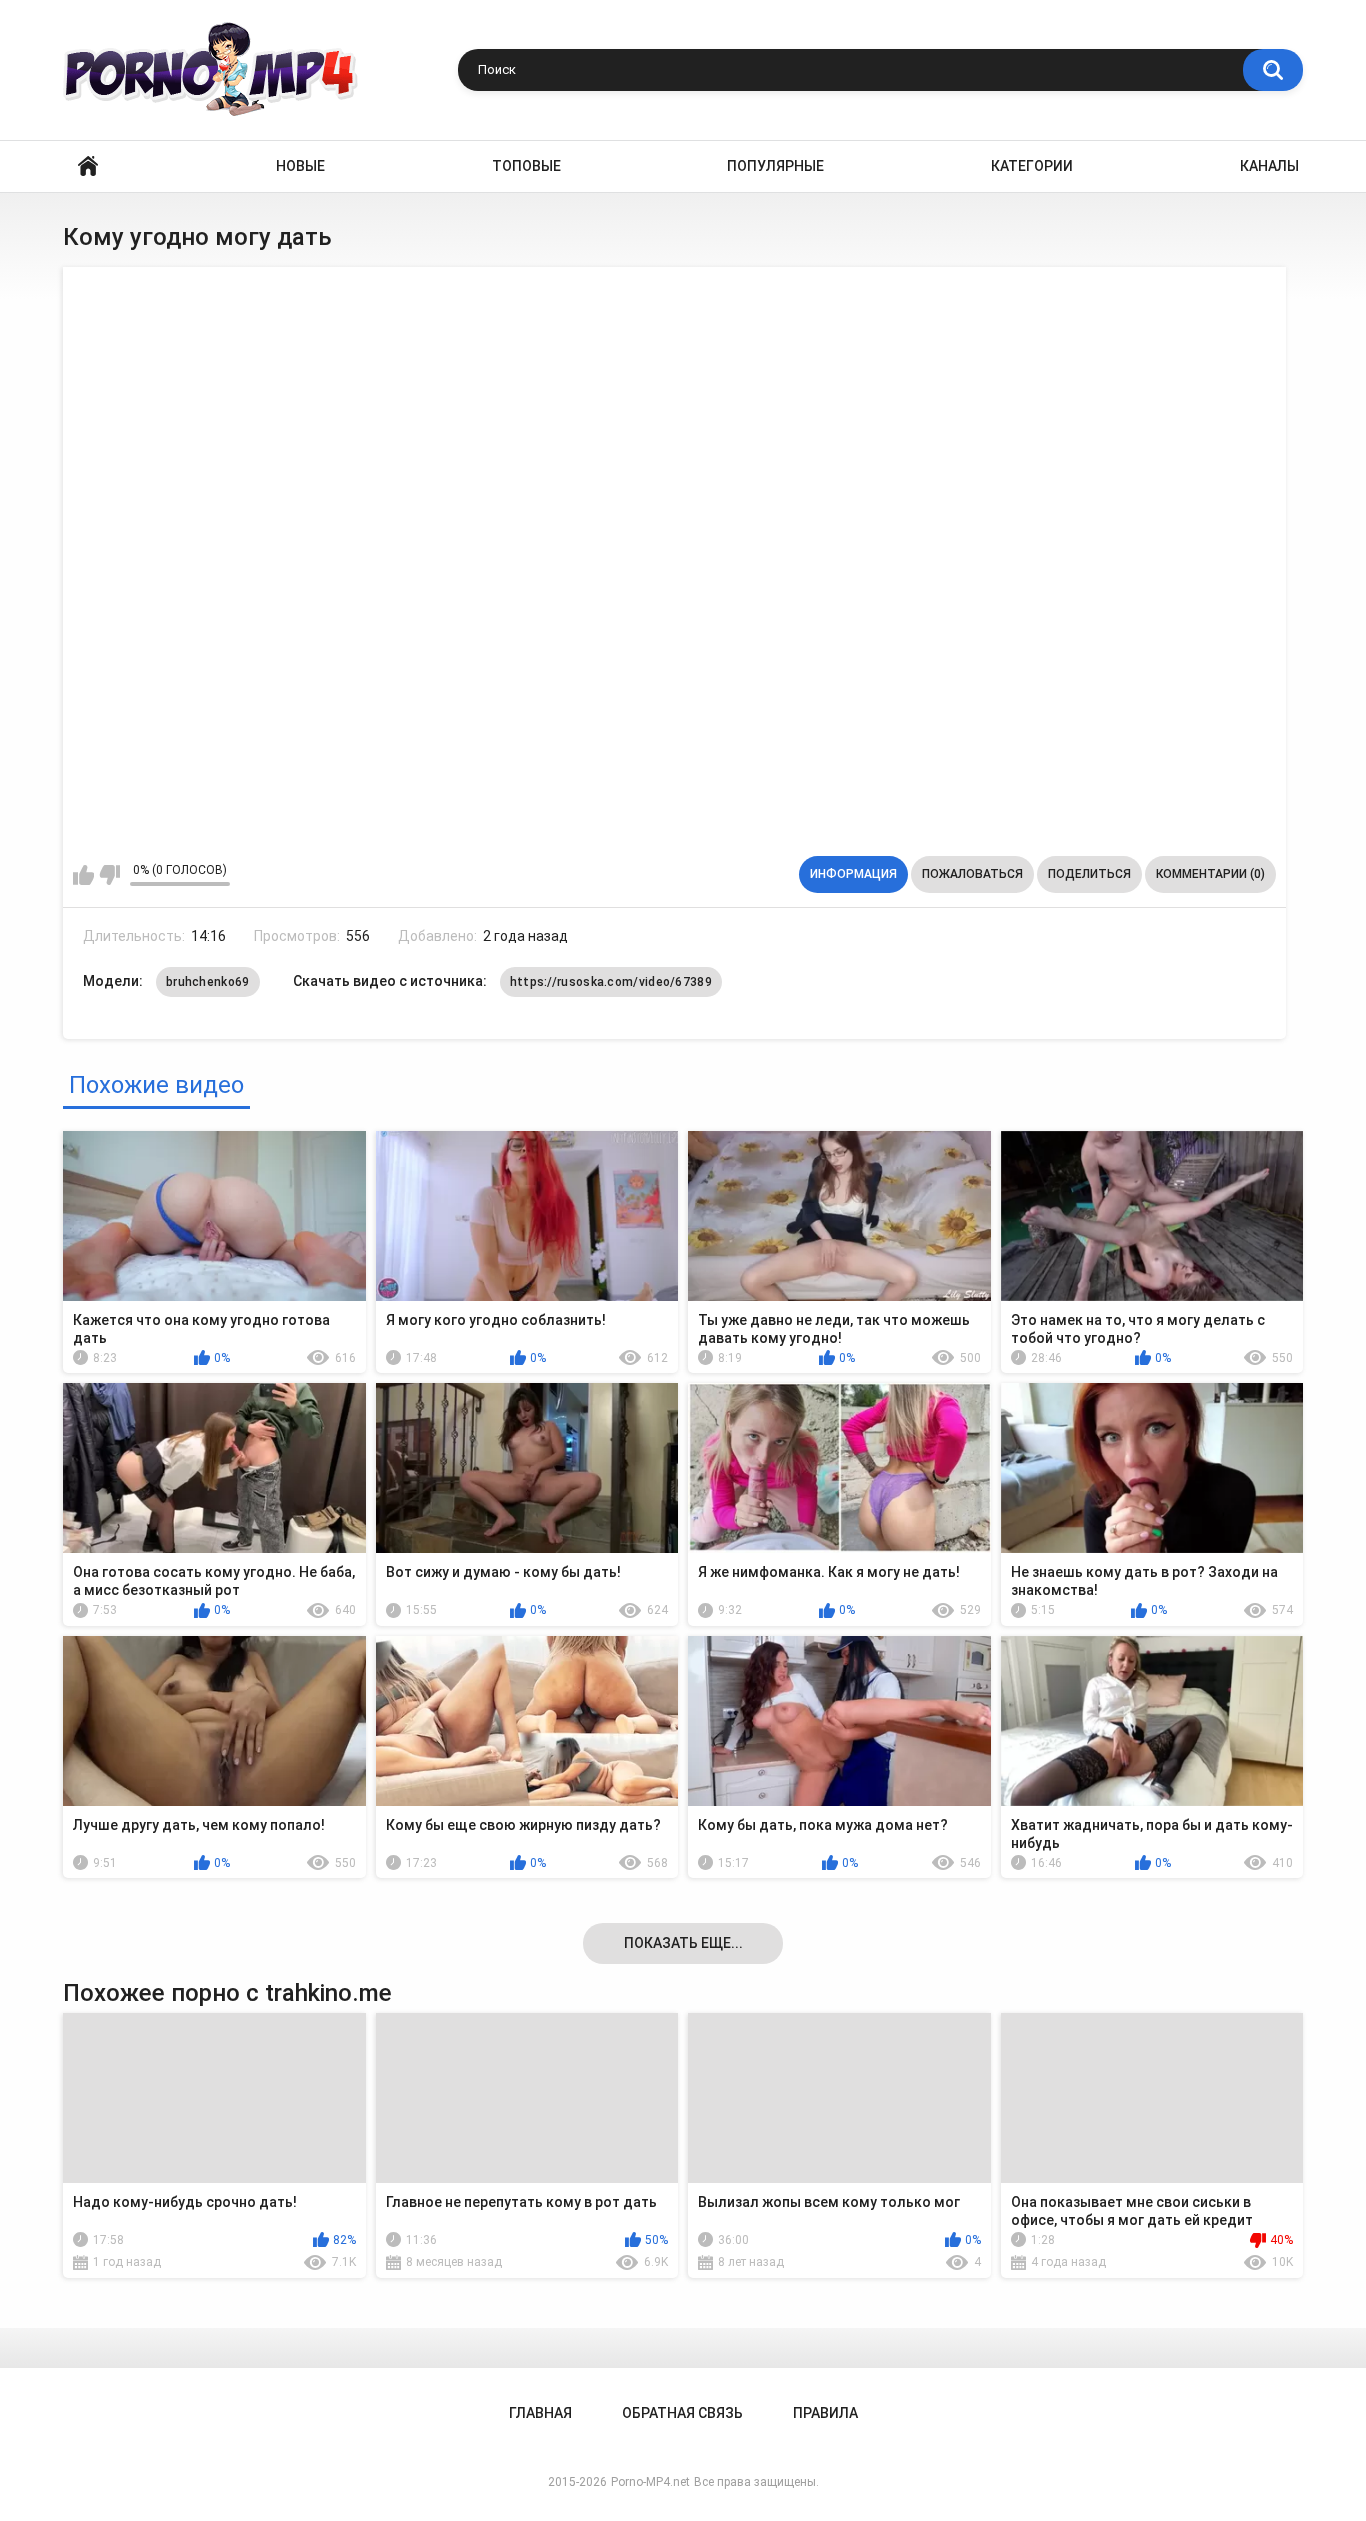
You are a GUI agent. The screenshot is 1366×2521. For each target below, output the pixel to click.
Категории (1032, 166)
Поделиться (1089, 874)
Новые (300, 166)
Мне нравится (83, 875)
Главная (88, 166)
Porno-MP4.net (650, 2482)
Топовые (526, 166)
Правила (825, 2413)
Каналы (1269, 166)
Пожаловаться (972, 874)
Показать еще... (683, 1943)
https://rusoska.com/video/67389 (611, 982)
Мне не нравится (109, 875)
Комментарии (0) (1210, 874)
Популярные (775, 166)
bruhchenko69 (208, 982)
